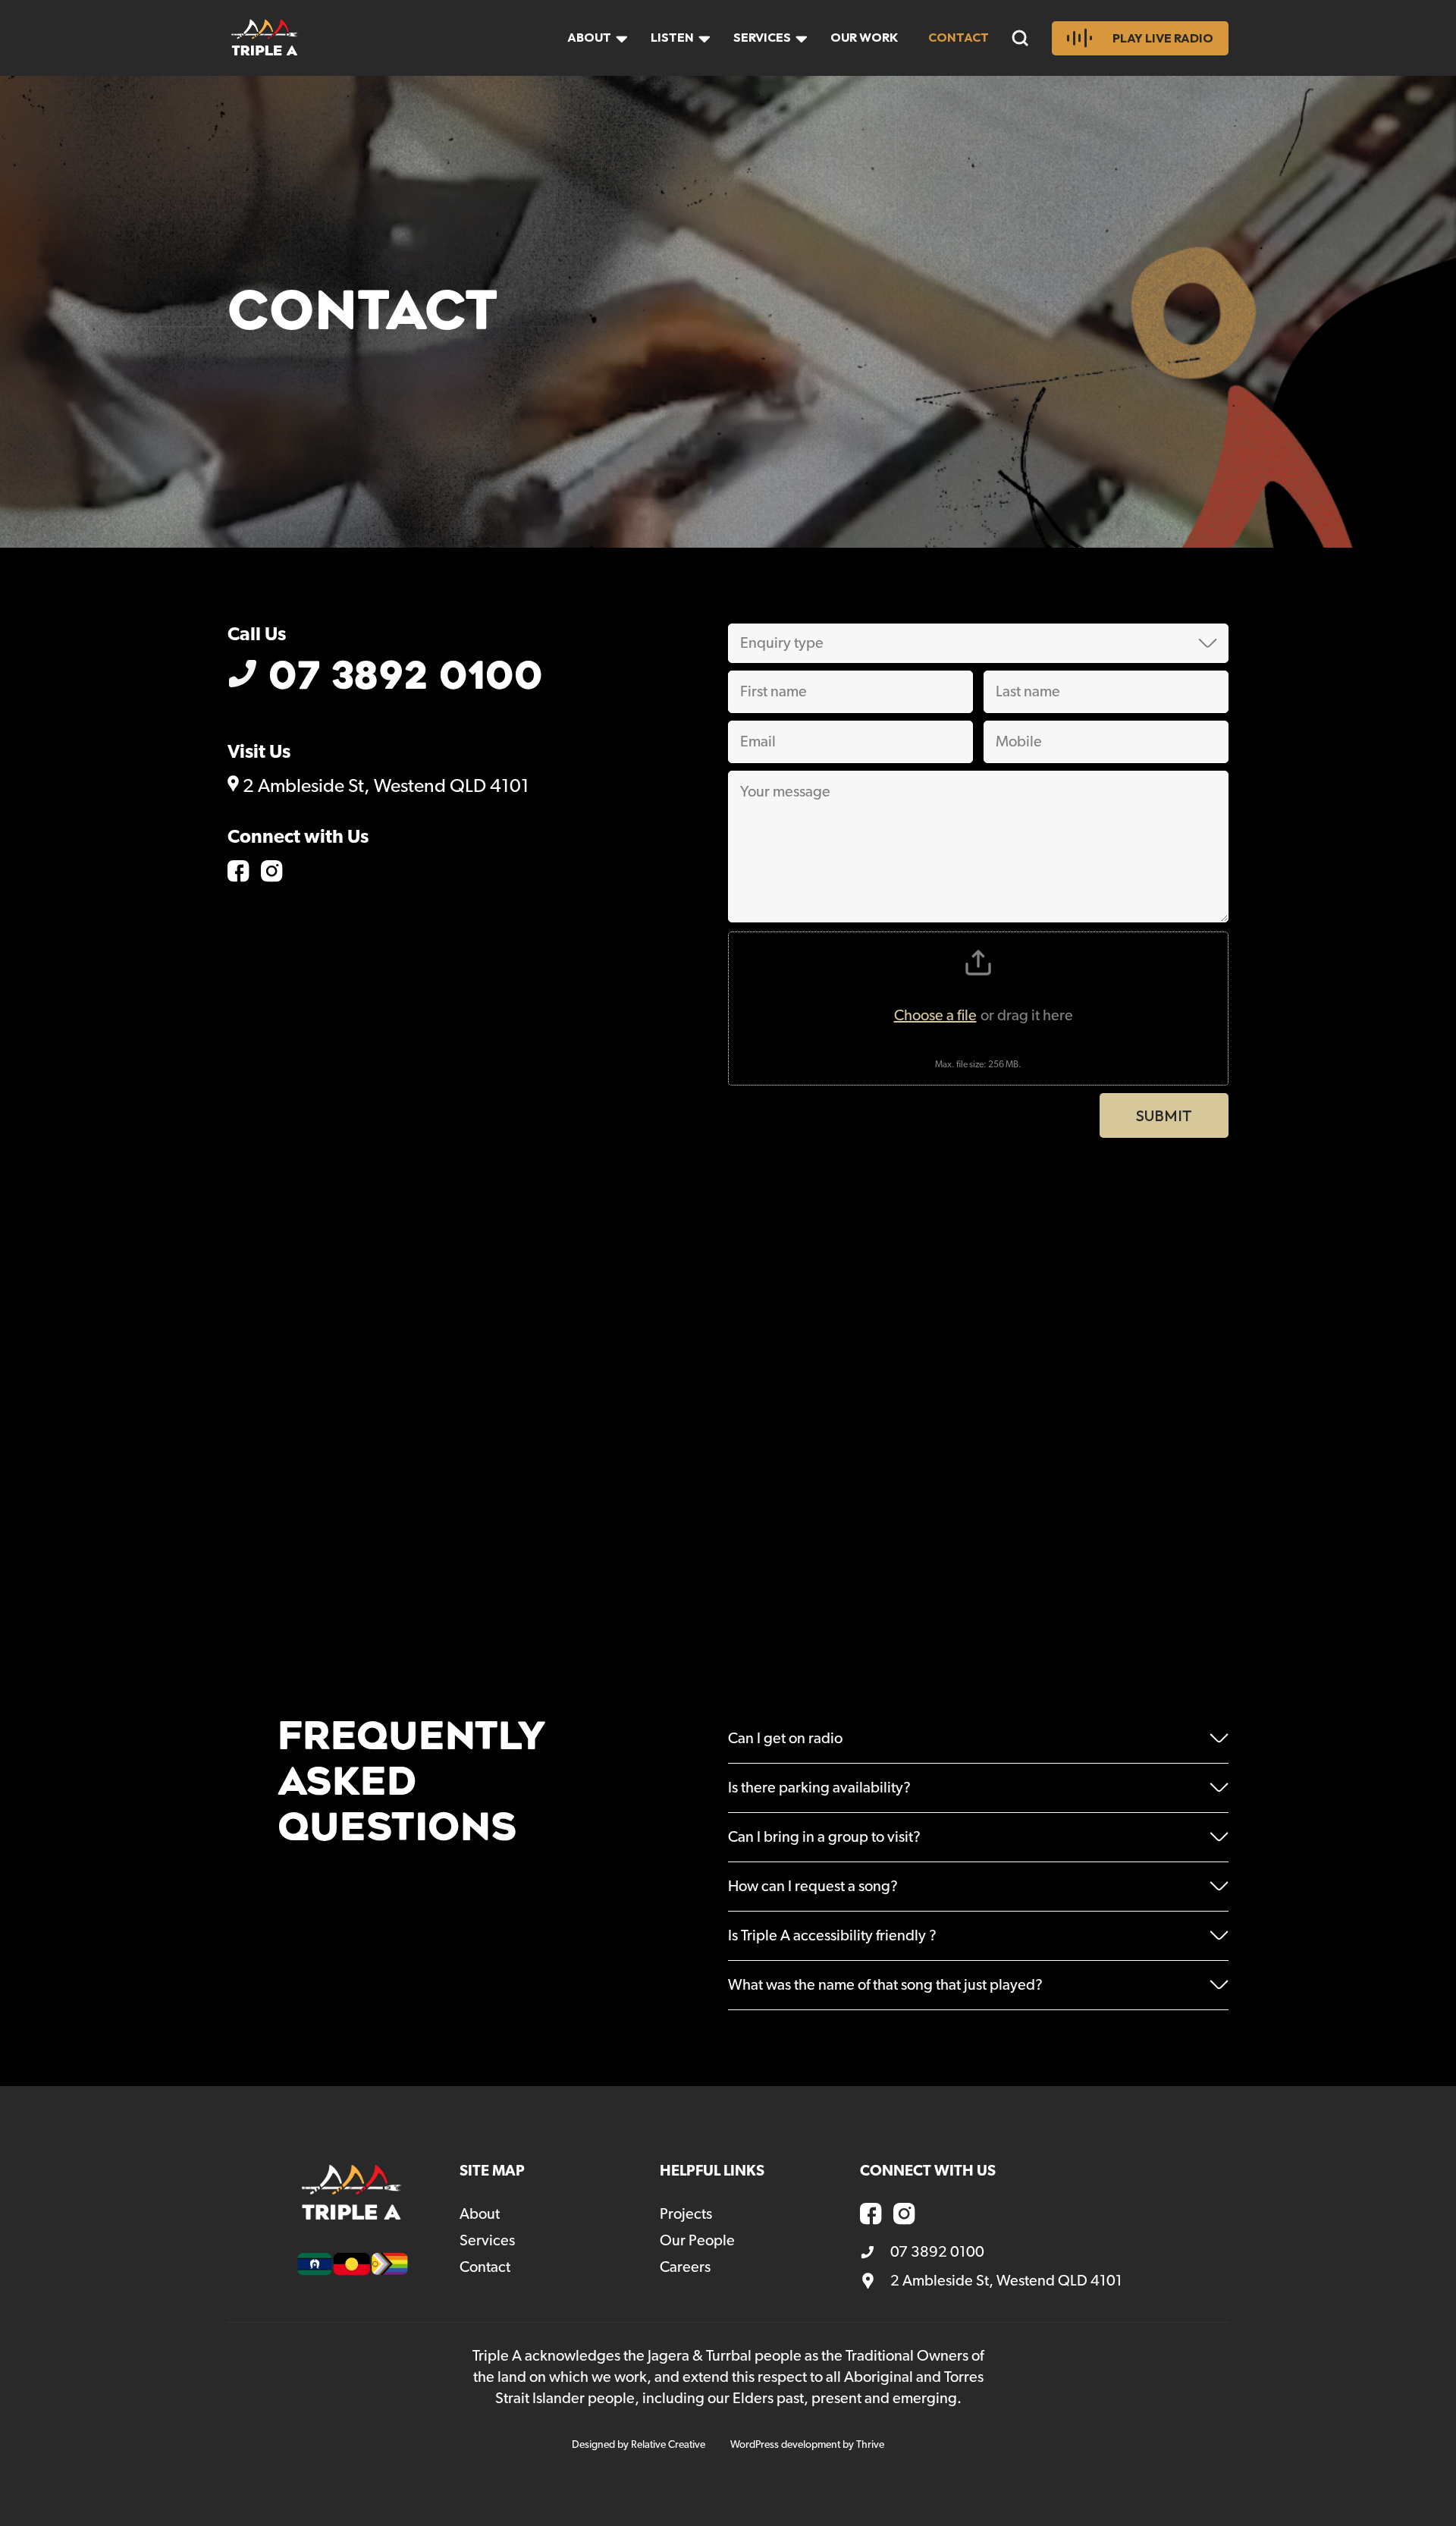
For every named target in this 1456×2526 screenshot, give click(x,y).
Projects (686, 2214)
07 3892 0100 (406, 677)
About (589, 37)
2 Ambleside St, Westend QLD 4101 (384, 786)
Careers (685, 2267)
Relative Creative (668, 2445)
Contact (959, 37)
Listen (672, 37)
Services (762, 37)
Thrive (870, 2445)
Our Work (864, 37)
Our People (697, 2241)
